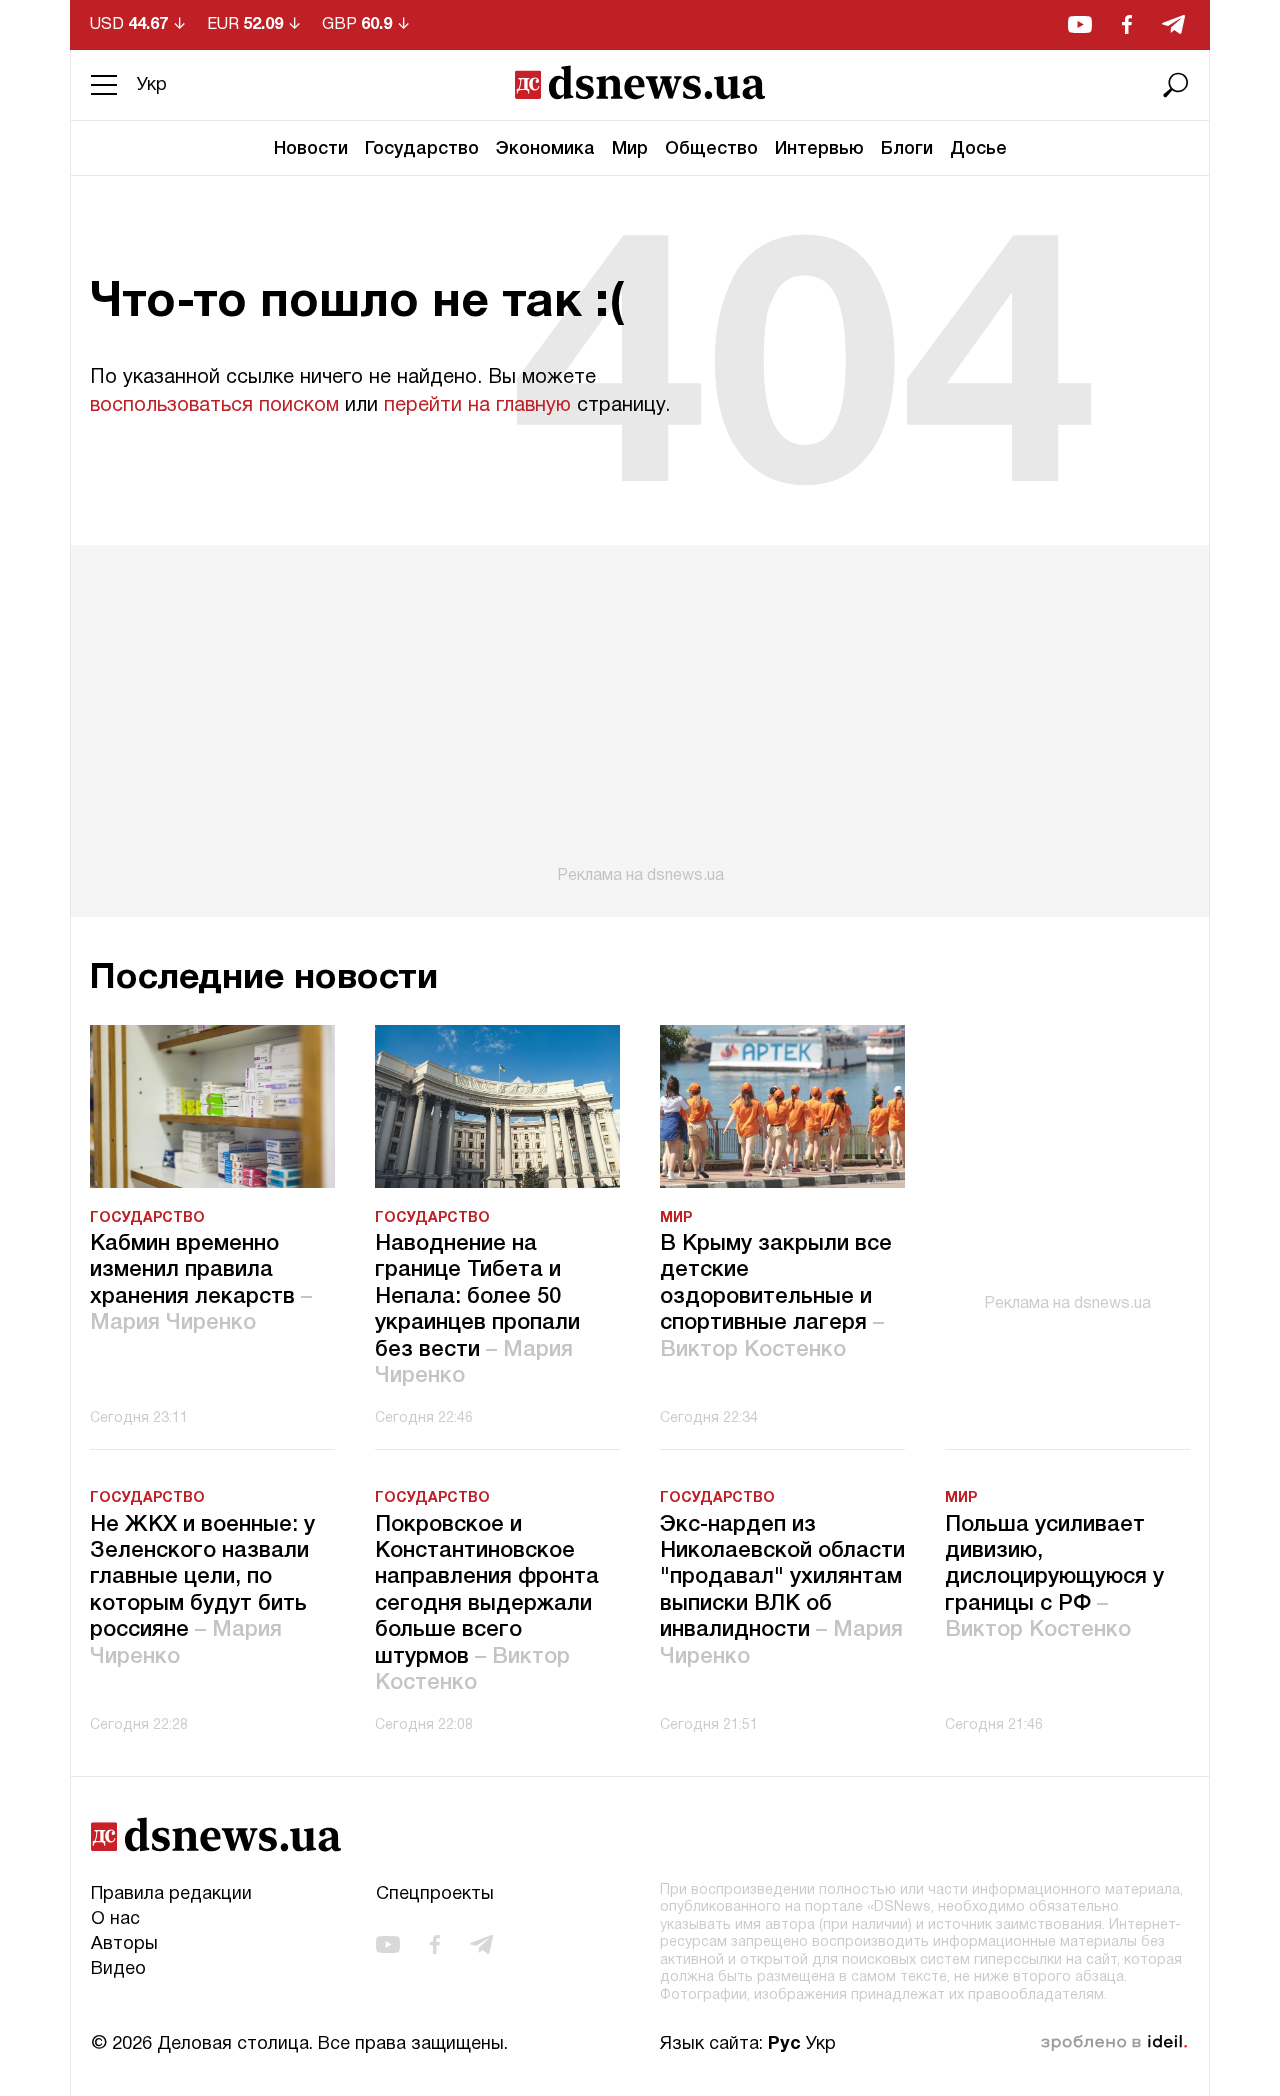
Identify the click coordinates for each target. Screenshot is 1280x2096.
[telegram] (1173, 24)
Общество (711, 149)
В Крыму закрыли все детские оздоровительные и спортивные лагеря (776, 1297)
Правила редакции (171, 1894)
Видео (118, 1969)
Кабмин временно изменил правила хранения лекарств (201, 1283)
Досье (978, 149)
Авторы (124, 1944)
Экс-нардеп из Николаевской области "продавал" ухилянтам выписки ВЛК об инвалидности (782, 1591)
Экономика (545, 149)
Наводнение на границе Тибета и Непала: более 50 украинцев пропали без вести (477, 1310)
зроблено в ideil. (1114, 2043)
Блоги (907, 149)
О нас (115, 1919)
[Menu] (104, 85)
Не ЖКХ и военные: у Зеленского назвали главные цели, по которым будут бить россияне (202, 1591)
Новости (311, 149)
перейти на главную (477, 406)
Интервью (819, 149)
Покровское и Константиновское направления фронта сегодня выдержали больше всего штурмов (487, 1604)
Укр (152, 85)
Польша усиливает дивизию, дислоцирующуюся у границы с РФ (1054, 1578)
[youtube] (1080, 24)
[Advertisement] (640, 715)
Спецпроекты (435, 1894)
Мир (630, 149)
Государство (422, 149)
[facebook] (1127, 24)
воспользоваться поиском (214, 406)
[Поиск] (1176, 85)
